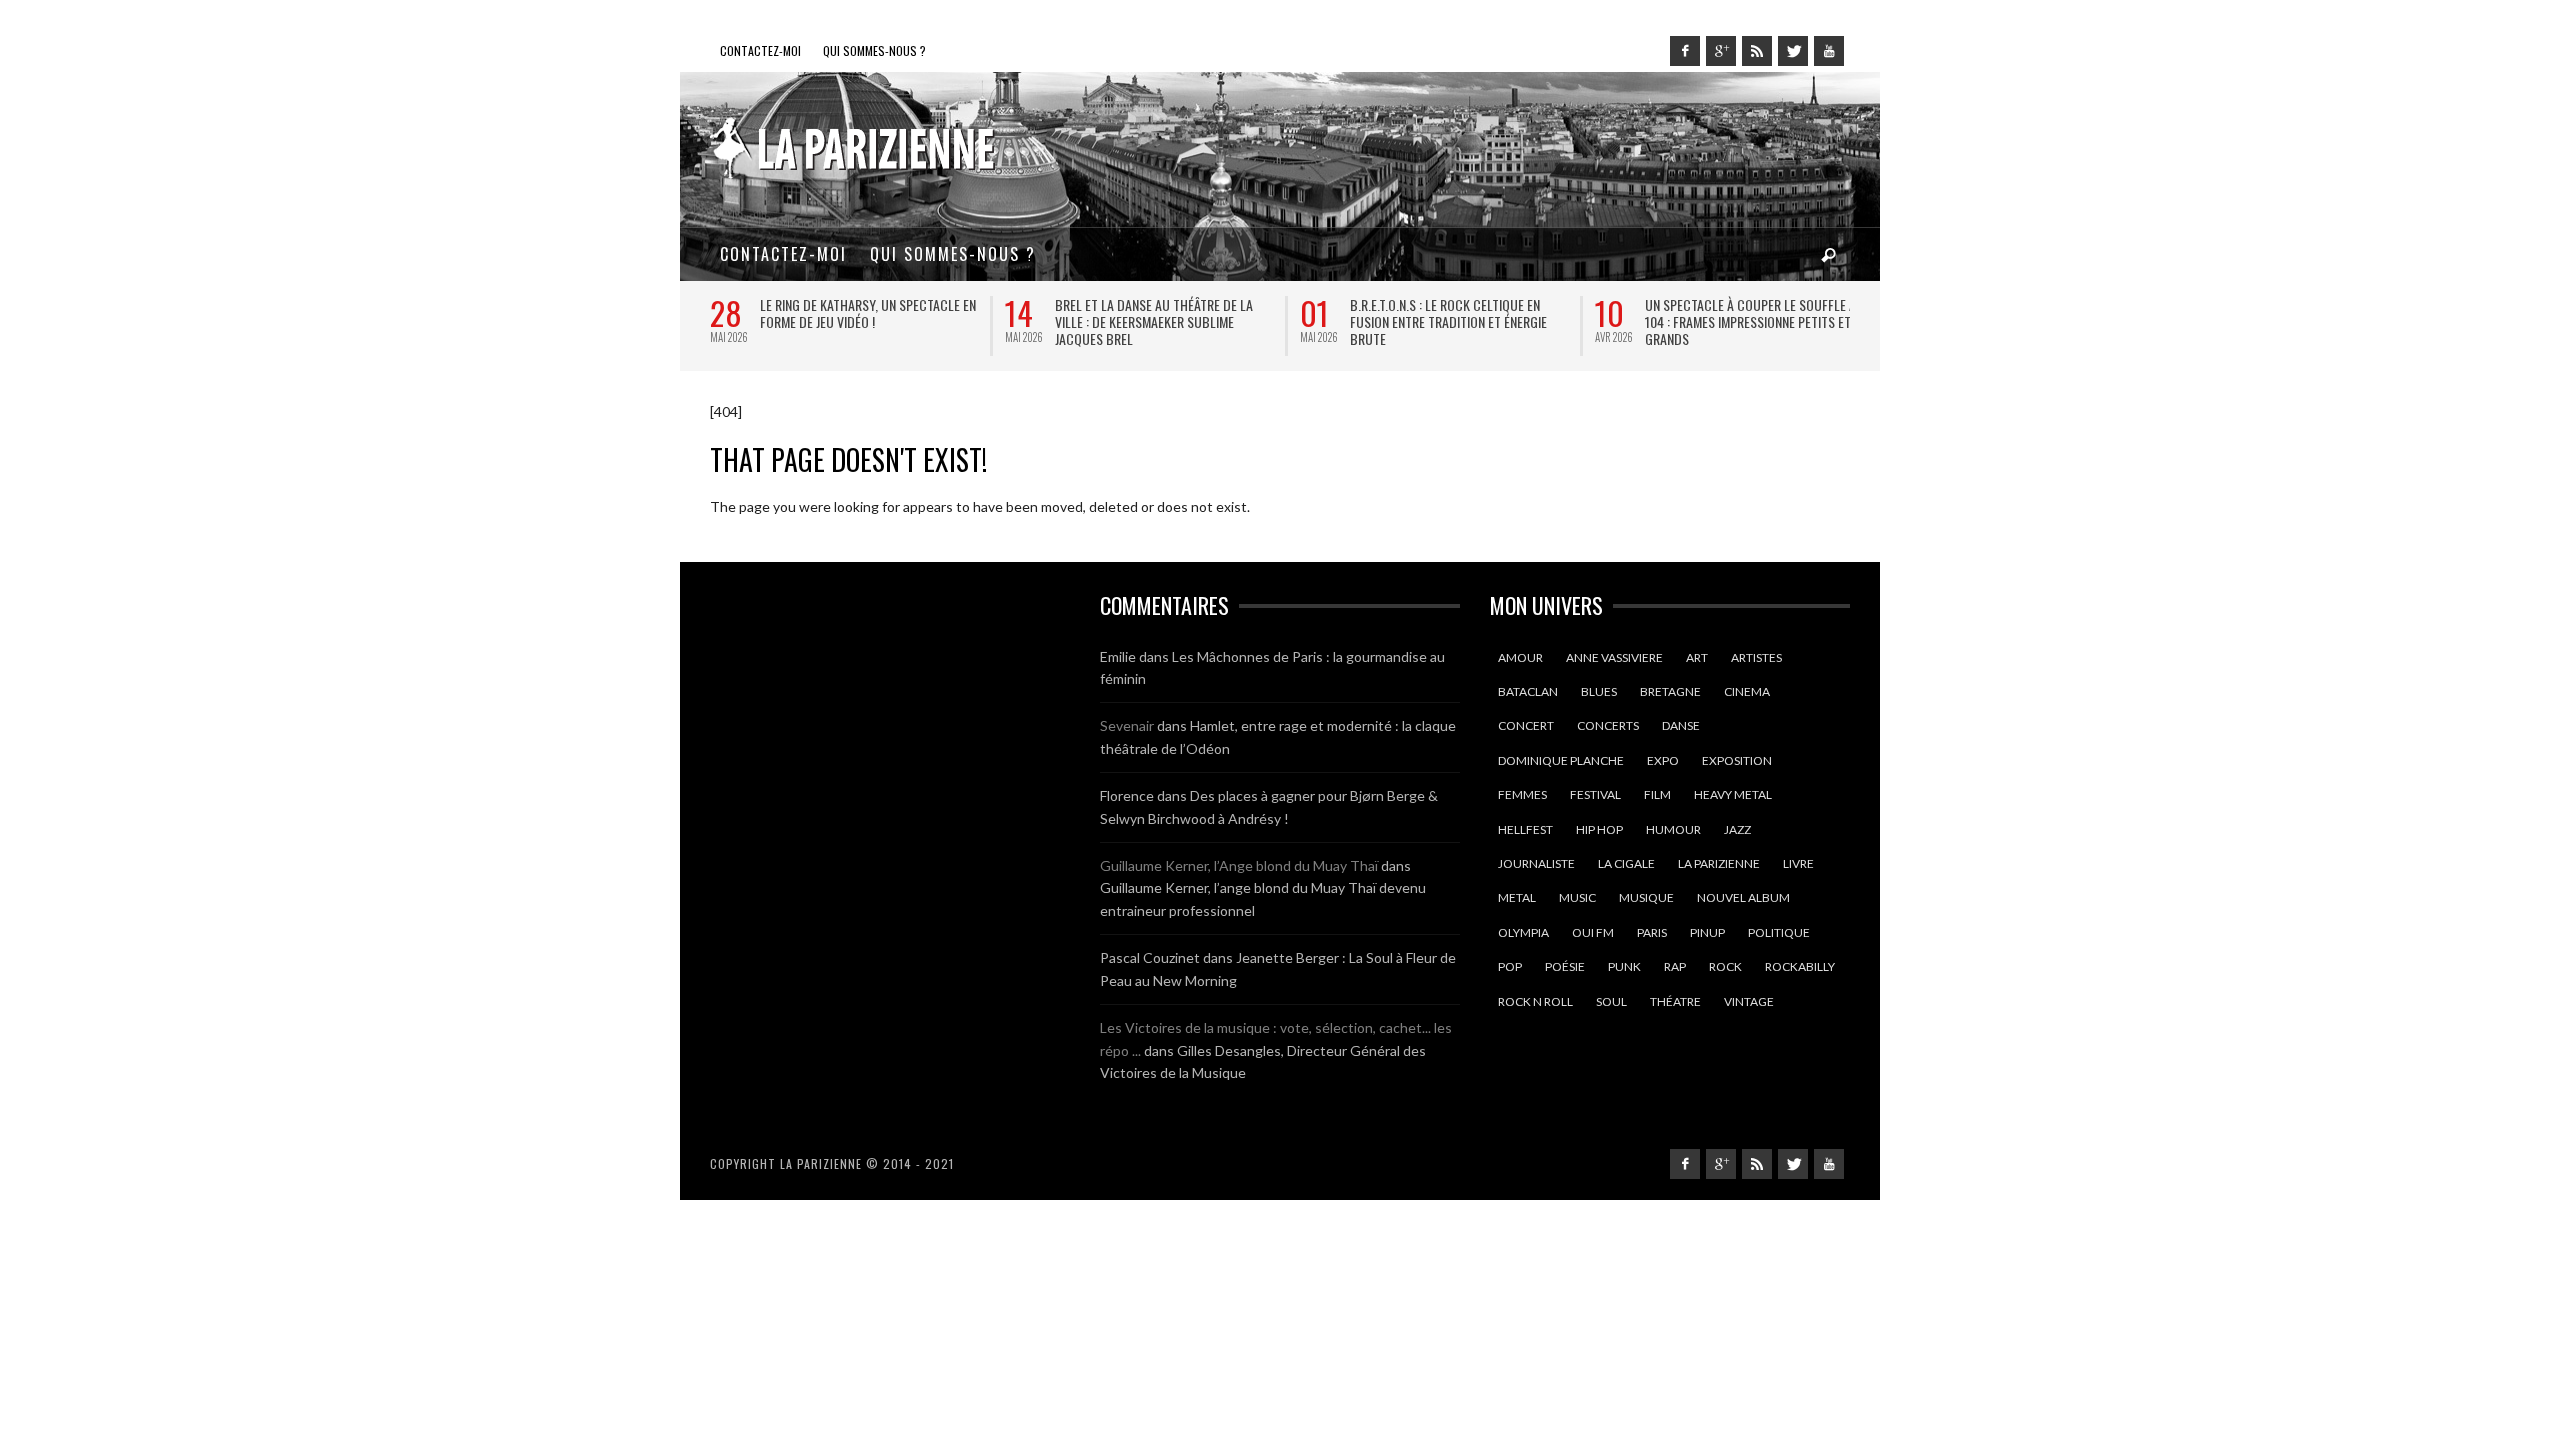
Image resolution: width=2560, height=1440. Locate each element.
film (1657, 794)
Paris (1652, 932)
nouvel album (1743, 897)
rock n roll (1535, 1001)
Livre (1798, 863)
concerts (1608, 725)
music (1577, 897)
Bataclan (1528, 691)
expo (1663, 760)
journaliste (1536, 863)
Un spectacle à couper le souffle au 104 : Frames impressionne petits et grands (1753, 321)
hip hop (1599, 829)
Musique (1646, 897)
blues (1599, 691)
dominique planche (1561, 760)
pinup (1707, 932)
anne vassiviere (1614, 657)
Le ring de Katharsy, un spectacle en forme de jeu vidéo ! (867, 313)
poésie (1565, 966)
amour (1520, 657)
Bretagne (1670, 691)
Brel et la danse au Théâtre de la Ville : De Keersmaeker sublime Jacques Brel (1153, 321)
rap (1675, 966)
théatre (1675, 1001)
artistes (1756, 657)
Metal (1517, 897)
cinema (1747, 691)
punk (1624, 966)
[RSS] (1757, 51)
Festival (1595, 794)
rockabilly (1800, 966)
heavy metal (1733, 794)
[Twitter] (1793, 51)
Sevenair (1127, 725)
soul (1611, 1001)
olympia (1523, 932)
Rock (1725, 966)
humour (1673, 829)
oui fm (1593, 932)
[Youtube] (1829, 51)
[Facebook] (1685, 51)
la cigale (1626, 863)
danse (1681, 725)
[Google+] (1721, 51)
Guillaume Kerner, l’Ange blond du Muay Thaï (1239, 865)
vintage (1749, 1001)
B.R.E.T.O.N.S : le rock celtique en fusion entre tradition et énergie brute (1447, 321)
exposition (1737, 760)
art (1697, 657)
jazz (1737, 829)
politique (1779, 932)
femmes (1522, 794)
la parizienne (1719, 863)
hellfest (1525, 829)
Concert (1526, 725)
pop (1510, 966)
